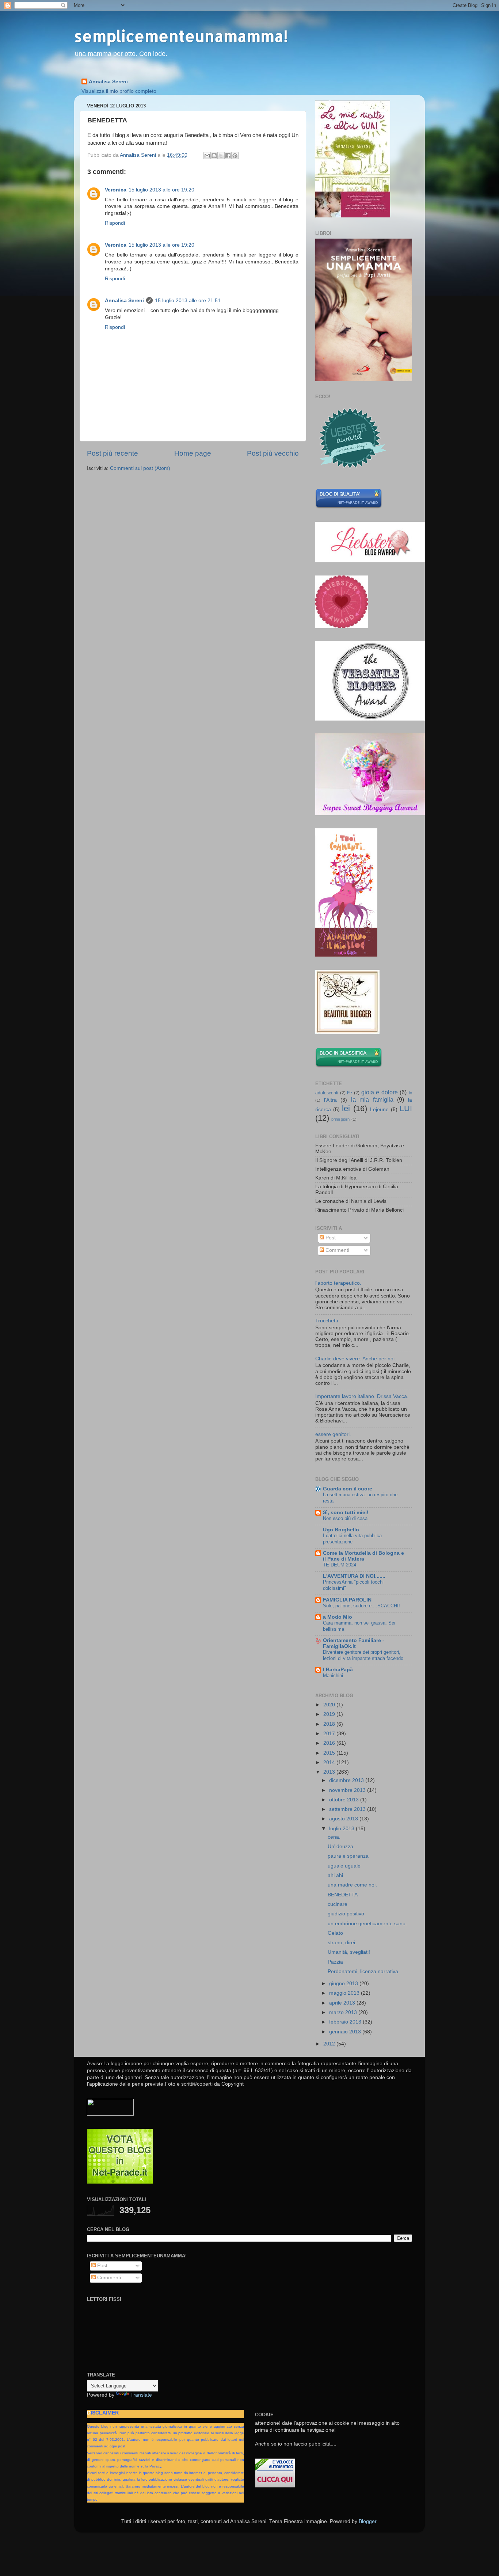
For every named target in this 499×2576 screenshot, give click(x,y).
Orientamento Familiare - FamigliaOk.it (354, 1643)
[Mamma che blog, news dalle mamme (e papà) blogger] (110, 2114)
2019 (330, 1714)
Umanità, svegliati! (349, 1952)
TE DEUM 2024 (340, 1565)
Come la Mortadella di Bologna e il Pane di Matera (363, 1556)
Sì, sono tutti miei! (346, 1513)
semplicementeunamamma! (181, 36)
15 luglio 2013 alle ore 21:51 (188, 301)
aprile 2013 (343, 2003)
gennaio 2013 (346, 2032)
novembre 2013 (348, 1790)
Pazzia (335, 1962)
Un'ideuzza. (341, 1846)
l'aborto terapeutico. (338, 1283)
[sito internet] (120, 2182)
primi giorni (341, 1119)
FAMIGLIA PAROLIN (347, 1600)
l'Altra (330, 1100)
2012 (330, 2044)
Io (410, 1093)
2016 (330, 1743)
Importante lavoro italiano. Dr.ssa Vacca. (362, 1396)
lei (346, 1108)
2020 (330, 1705)
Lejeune (379, 1110)
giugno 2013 (344, 1984)
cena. (334, 1837)
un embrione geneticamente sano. (367, 1924)
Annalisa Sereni (108, 82)
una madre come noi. (352, 1885)
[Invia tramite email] (207, 156)
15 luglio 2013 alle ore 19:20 (161, 190)
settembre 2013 (348, 1809)
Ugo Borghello (341, 1530)
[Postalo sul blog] (214, 156)
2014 (330, 1762)
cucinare (338, 1904)
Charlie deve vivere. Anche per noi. (356, 1359)
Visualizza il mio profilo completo (119, 91)
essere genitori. (333, 1434)
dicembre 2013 (347, 1780)
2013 (330, 1772)
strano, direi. (342, 1943)
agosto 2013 (344, 1819)
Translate (141, 2395)
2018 (330, 1724)
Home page (193, 453)
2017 (330, 1734)
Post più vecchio (273, 453)
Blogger (367, 2521)
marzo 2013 (344, 2012)
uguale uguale (344, 1866)
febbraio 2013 (346, 2022)
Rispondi (115, 223)
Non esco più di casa (345, 1518)
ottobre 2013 (345, 1800)
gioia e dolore (380, 1092)
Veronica (116, 190)
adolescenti (327, 1093)
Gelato (335, 1933)
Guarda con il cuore (348, 1489)
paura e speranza (348, 1856)
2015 (330, 1753)
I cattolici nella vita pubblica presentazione (352, 1539)
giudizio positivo (346, 1914)
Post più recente (113, 453)
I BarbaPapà (338, 1670)
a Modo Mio (338, 1617)
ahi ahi (335, 1875)
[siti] (349, 507)
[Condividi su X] (221, 156)
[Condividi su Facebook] (228, 156)
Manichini (333, 1675)
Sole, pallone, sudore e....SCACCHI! (361, 1606)
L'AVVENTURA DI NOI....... (354, 1576)
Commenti (337, 1250)
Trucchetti (327, 1321)
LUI (406, 1108)
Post (330, 1238)
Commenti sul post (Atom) (140, 468)
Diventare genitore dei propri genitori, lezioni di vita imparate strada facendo (363, 1655)
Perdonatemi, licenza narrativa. (364, 1971)
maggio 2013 (345, 1993)
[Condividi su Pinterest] (235, 156)
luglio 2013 (342, 1829)
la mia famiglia (372, 1099)
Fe (350, 1093)
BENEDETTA (343, 1895)
